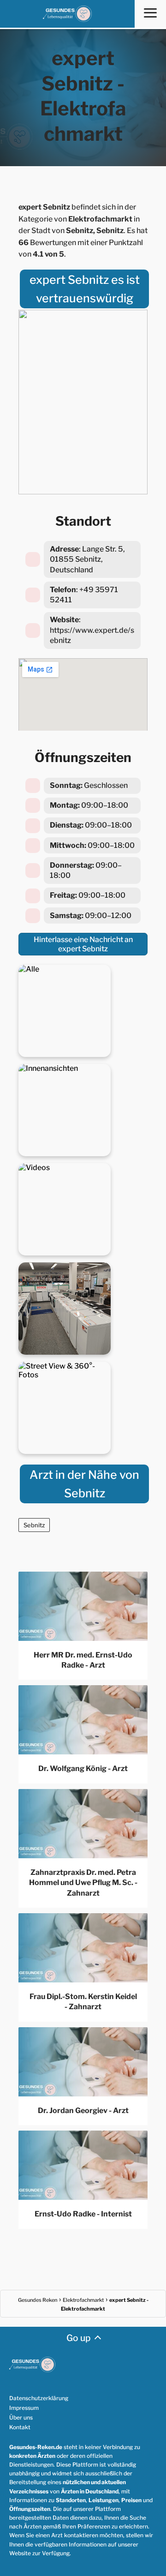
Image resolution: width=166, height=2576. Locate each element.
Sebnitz (34, 1525)
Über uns (21, 2417)
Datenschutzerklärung (39, 2398)
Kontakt (20, 2427)
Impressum (24, 2408)
